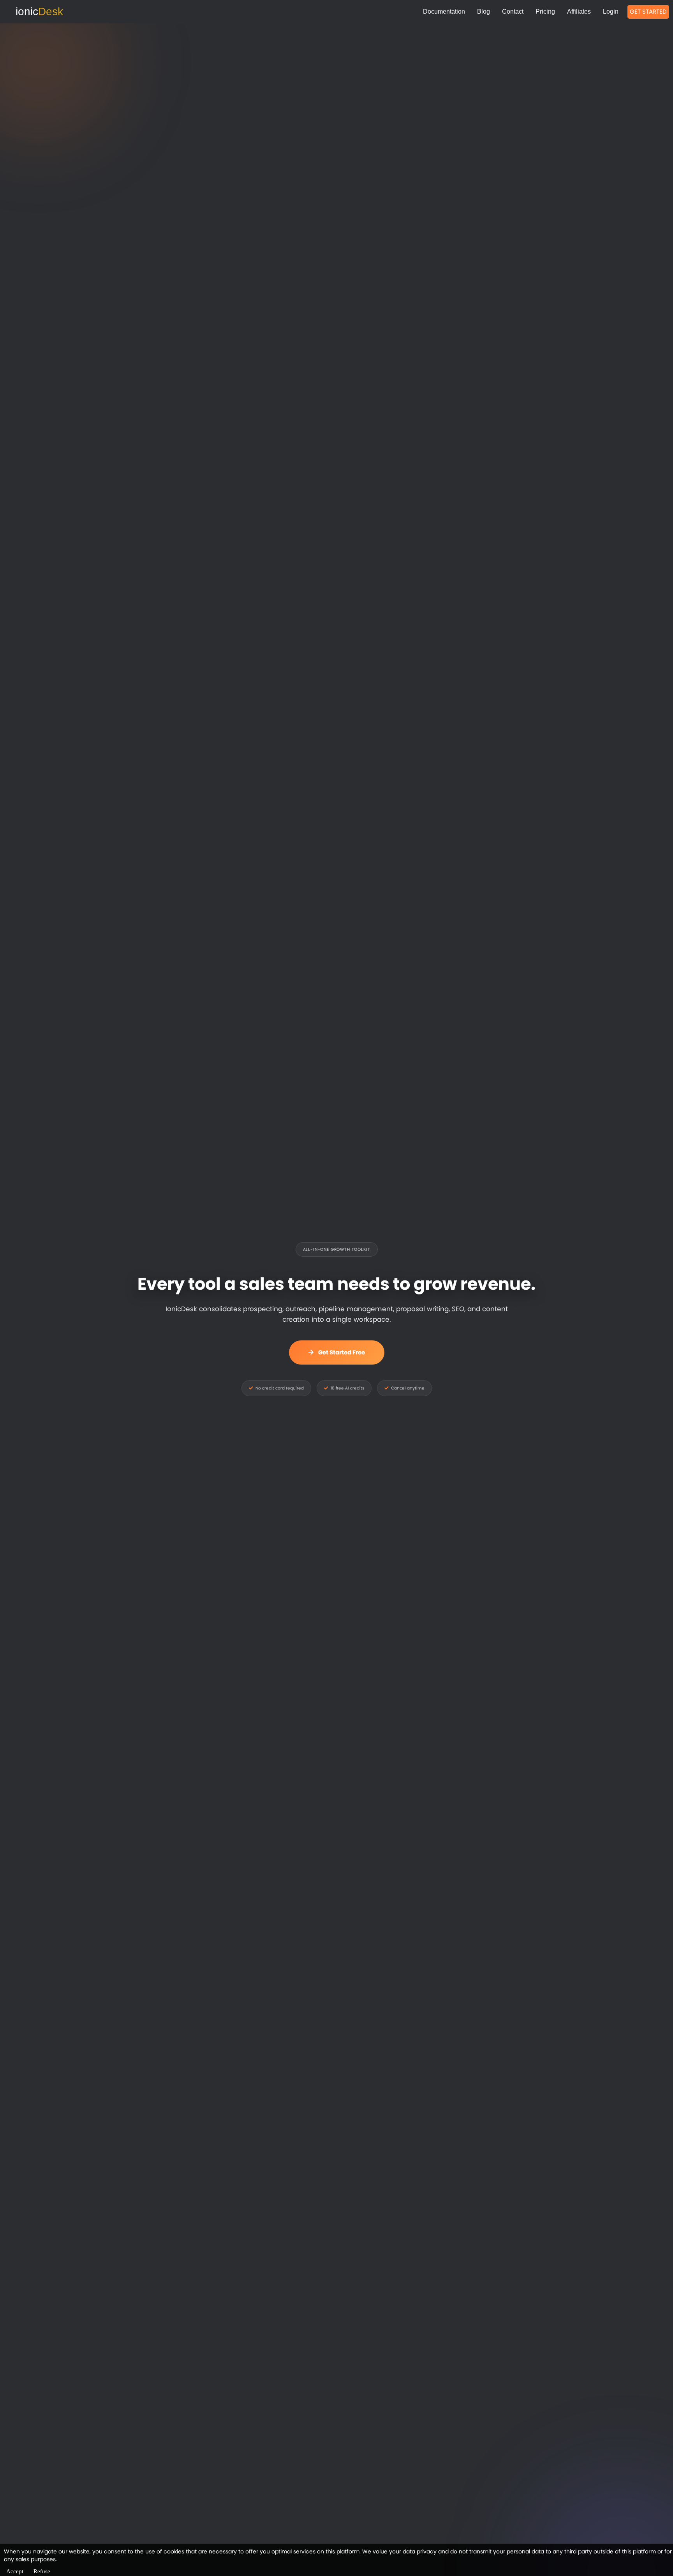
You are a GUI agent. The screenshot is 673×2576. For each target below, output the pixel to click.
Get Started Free (342, 1352)
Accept (15, 2571)
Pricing (545, 11)
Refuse (42, 2571)
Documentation (444, 11)
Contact (513, 11)
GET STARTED (648, 11)
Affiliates (579, 11)
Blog (484, 11)
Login (611, 11)
